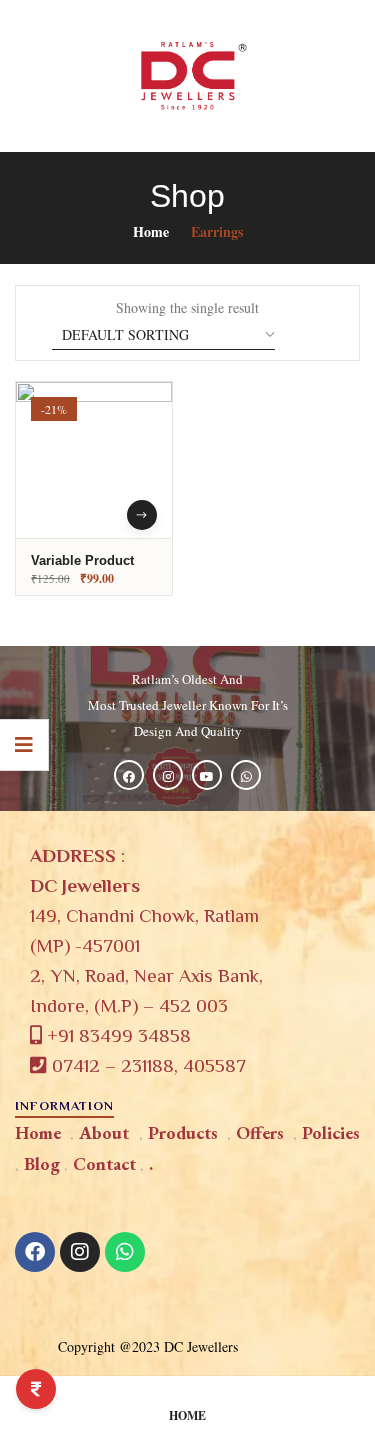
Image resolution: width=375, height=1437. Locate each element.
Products (183, 1132)
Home (151, 231)
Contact (104, 1163)
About (104, 1132)
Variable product (82, 560)
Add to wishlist (137, 467)
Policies (331, 1132)
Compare (137, 502)
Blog (42, 1163)
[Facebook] (35, 1252)
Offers (260, 1132)
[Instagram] (80, 1252)
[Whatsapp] (125, 1252)
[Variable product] (94, 460)
